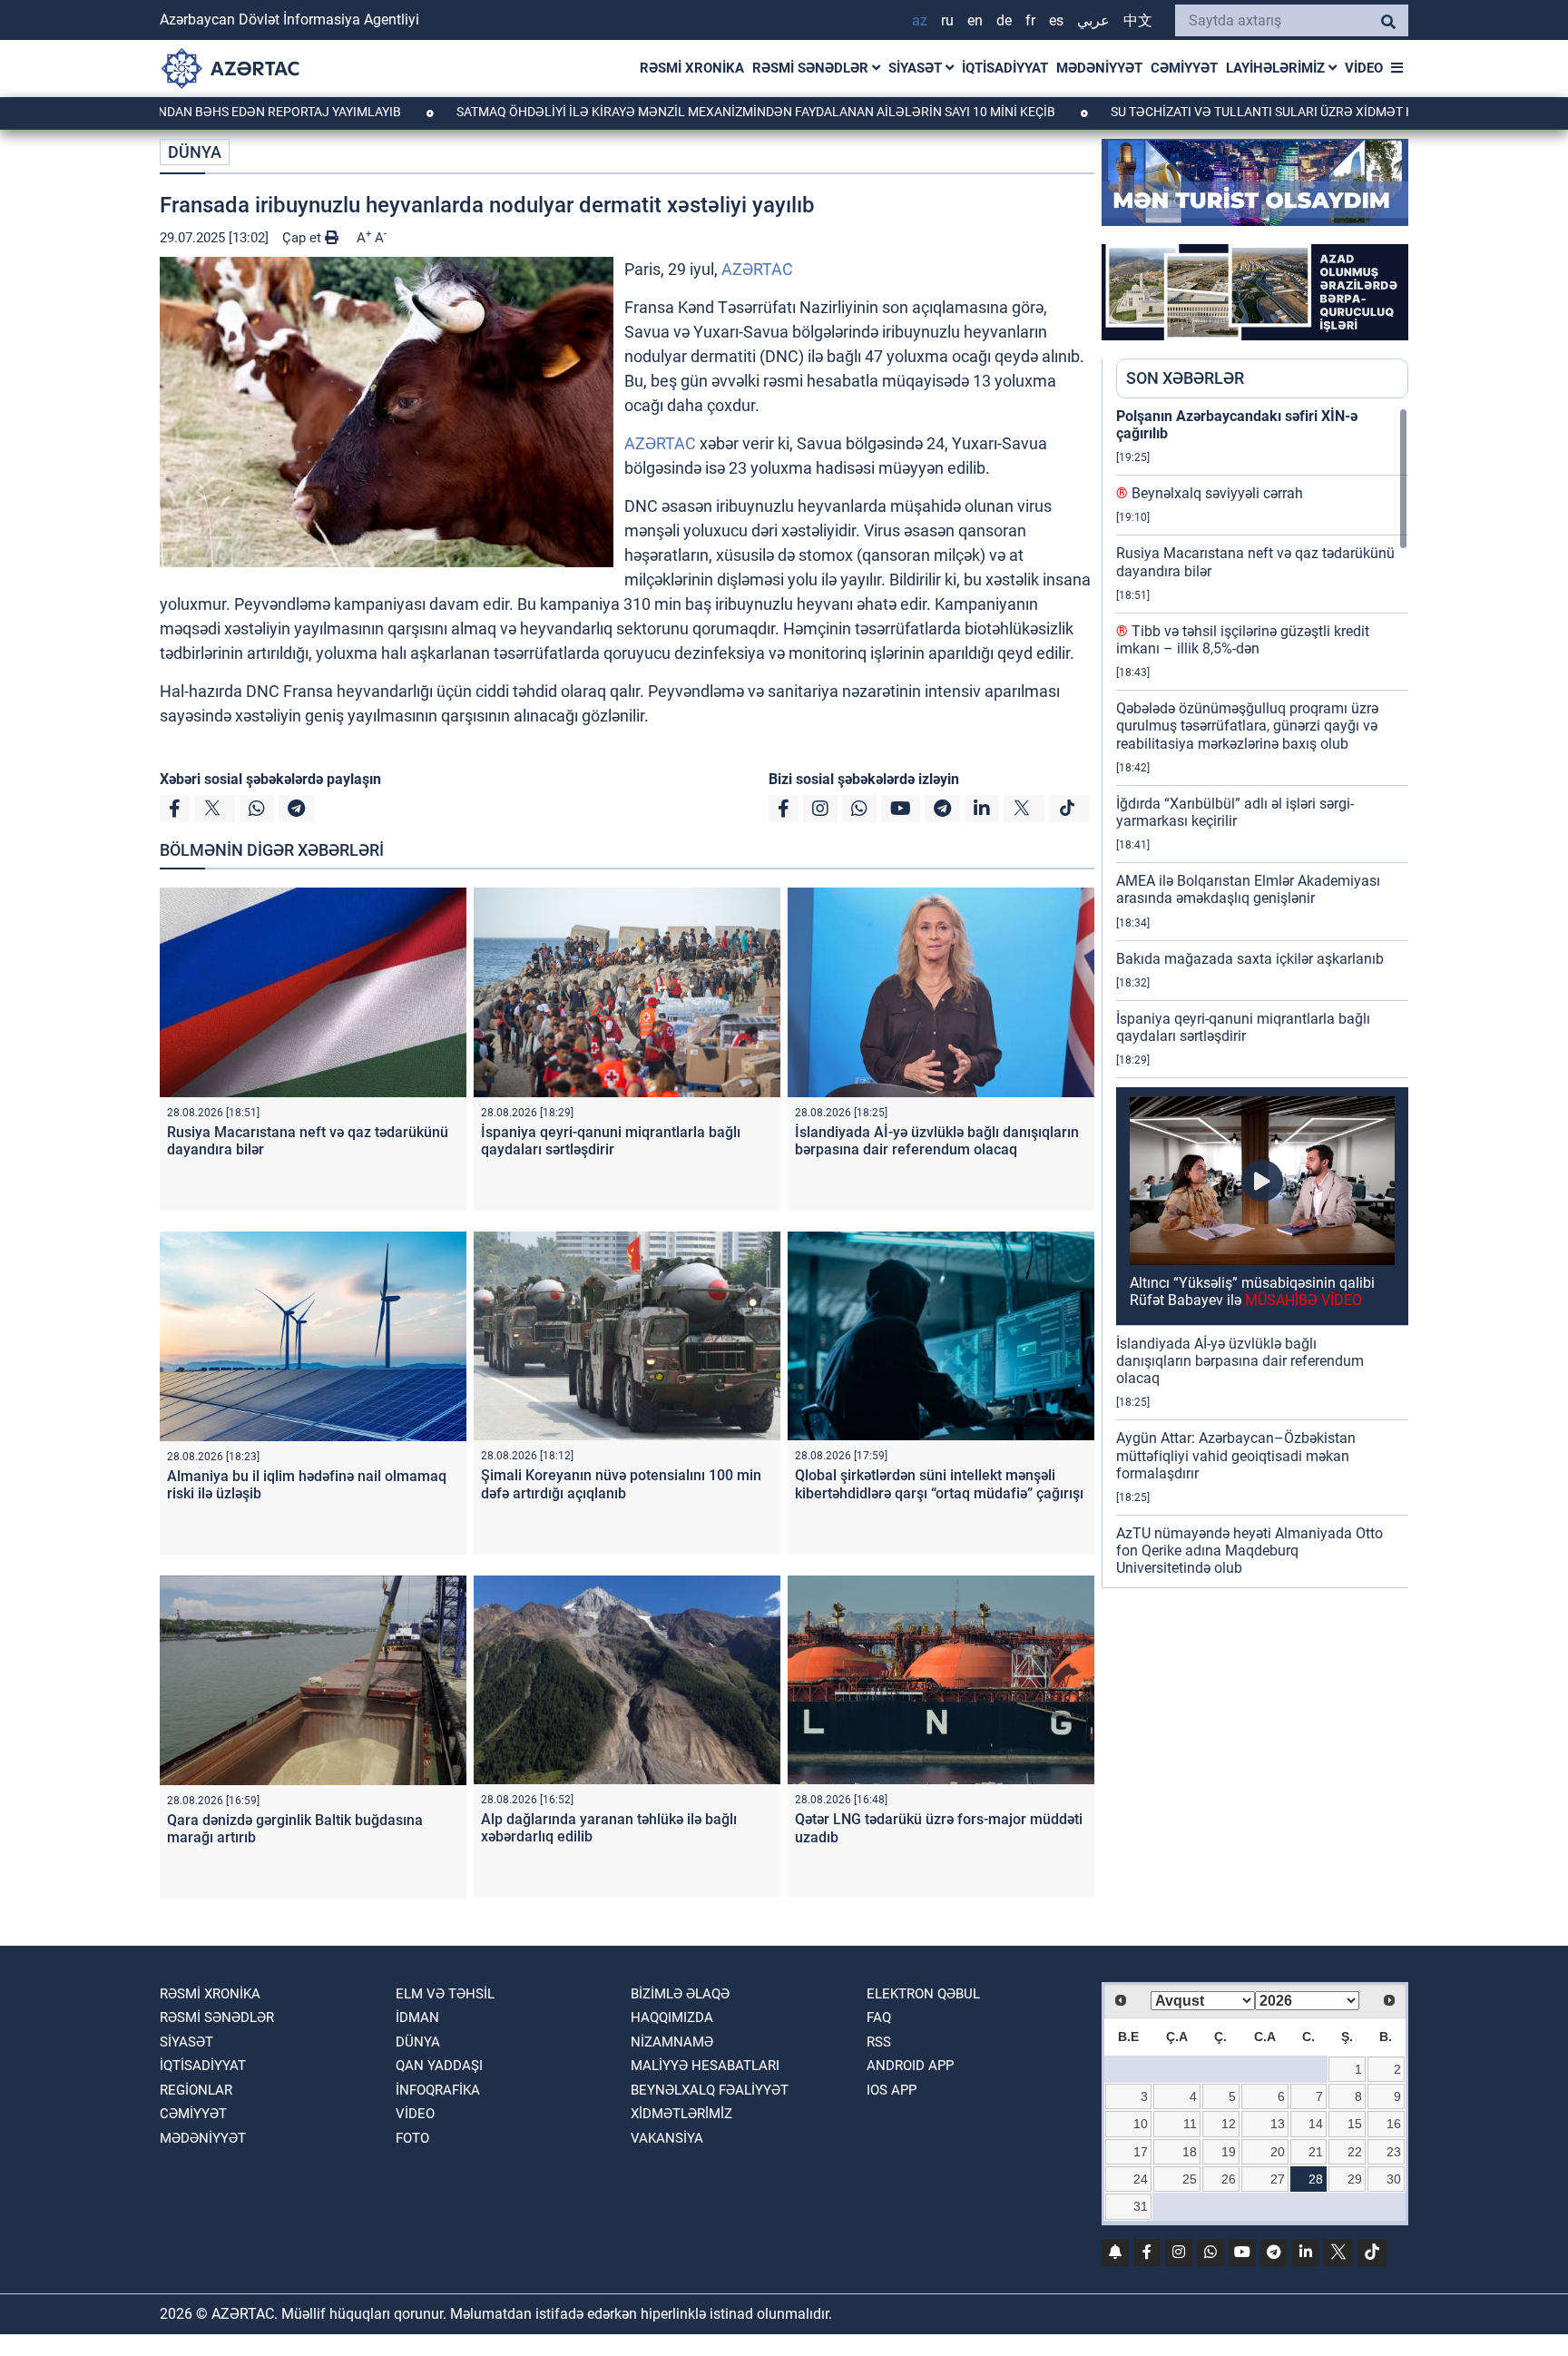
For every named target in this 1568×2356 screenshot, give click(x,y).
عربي (1093, 20)
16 (1394, 2124)
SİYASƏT (917, 68)
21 (1316, 2152)
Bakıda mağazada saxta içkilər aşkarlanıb (1250, 959)
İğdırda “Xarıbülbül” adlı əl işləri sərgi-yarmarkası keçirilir (1235, 812)
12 (1229, 2124)
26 (1229, 2179)
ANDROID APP (910, 2066)
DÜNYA (195, 152)
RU (947, 20)
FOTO (412, 2138)
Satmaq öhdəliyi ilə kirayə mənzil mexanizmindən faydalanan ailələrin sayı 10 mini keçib (647, 112)
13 (1278, 2124)
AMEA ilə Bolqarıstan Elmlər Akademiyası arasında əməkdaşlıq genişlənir (1248, 889)
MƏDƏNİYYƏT (1099, 68)
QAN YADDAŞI (439, 2066)
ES (1056, 20)
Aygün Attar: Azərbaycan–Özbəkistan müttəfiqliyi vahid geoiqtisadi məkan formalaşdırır (1236, 1455)
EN (975, 20)
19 (1229, 2152)
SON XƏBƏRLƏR (1185, 378)
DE (1004, 20)
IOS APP (892, 2090)
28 (1316, 2179)
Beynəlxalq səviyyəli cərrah (1210, 493)
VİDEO (1364, 68)
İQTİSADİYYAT (1005, 68)
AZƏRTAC (757, 269)
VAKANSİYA (667, 2138)
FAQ (879, 2017)
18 (1190, 2152)
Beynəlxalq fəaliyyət (710, 2090)
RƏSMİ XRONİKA (692, 68)
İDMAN (417, 2017)
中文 (1138, 20)
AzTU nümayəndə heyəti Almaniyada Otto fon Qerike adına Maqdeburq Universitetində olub (1249, 1551)
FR (1030, 20)
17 (1141, 2152)
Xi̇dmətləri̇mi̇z (681, 2114)
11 (1190, 2124)
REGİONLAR (196, 2090)
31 (1141, 2206)
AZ (920, 20)
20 (1278, 2152)
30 (1394, 2179)
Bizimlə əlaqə (680, 1994)
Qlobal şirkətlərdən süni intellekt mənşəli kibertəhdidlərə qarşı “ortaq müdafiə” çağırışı (939, 1484)
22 (1355, 2152)
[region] (1262, 997)
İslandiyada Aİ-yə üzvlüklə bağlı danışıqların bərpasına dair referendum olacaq (937, 1141)
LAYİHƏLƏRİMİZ (1277, 68)
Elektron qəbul (923, 1994)
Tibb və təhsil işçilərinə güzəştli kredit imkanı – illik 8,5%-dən (1243, 640)
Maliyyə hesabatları (705, 2066)
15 (1355, 2124)
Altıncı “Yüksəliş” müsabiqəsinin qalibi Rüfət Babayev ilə (1252, 1291)
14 (1316, 2124)
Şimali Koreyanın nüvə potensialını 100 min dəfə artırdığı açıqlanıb (621, 1484)
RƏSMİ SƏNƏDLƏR (812, 68)
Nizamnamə (672, 2042)
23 (1394, 2152)
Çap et (304, 238)
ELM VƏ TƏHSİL (445, 1994)
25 (1190, 2179)
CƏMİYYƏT (1184, 68)
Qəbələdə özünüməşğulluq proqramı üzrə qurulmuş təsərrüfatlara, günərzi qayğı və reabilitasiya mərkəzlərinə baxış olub (1247, 726)
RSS (879, 2042)
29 (1355, 2179)
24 (1141, 2179)
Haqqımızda (672, 2017)
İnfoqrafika (438, 2090)
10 (1141, 2124)
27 (1278, 2179)
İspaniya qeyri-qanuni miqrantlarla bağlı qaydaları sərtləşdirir (611, 1141)
